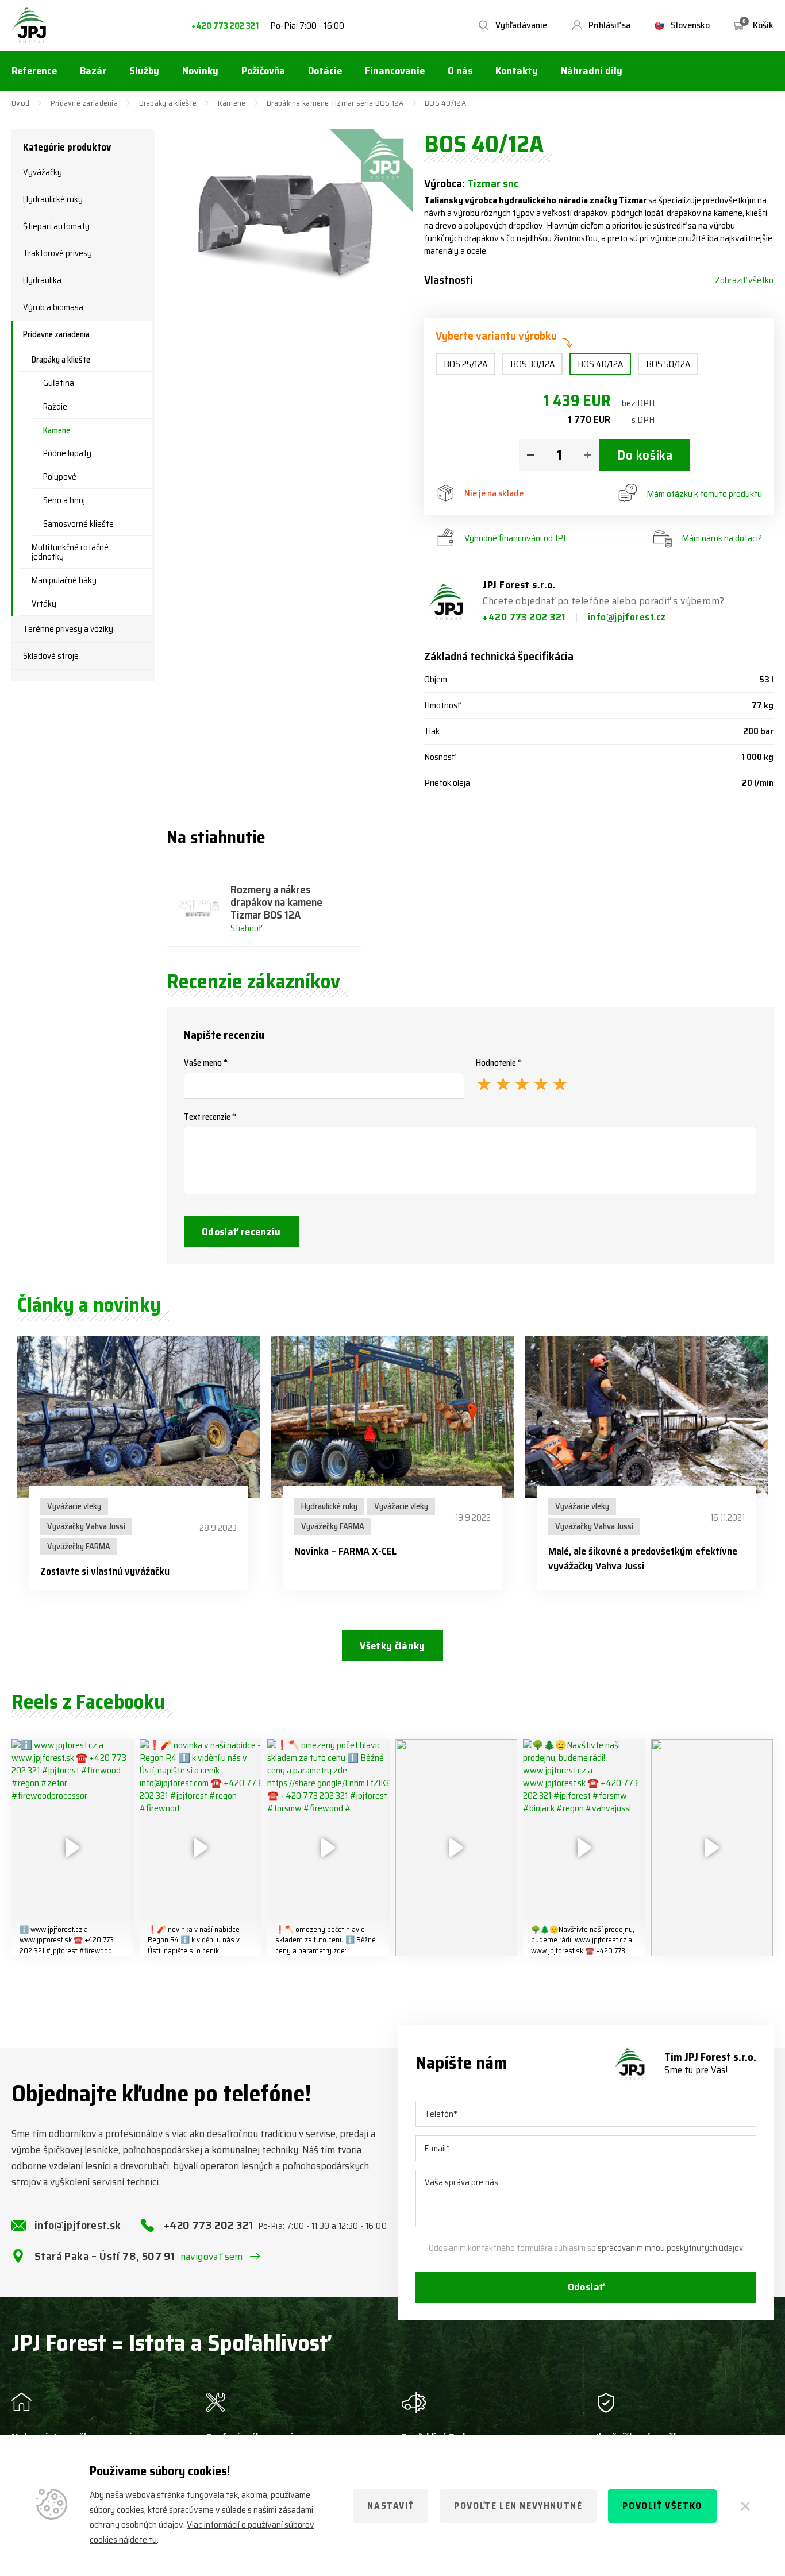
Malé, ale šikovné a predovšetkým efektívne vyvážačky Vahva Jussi (643, 1559)
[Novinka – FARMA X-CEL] (392, 1417)
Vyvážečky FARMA (79, 1547)
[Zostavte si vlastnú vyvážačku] (138, 1417)
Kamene (232, 103)
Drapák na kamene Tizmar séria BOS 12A (335, 103)
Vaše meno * (206, 1063)
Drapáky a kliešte (168, 103)
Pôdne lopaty (67, 453)
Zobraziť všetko (744, 280)
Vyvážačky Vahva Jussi (86, 1526)
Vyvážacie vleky (74, 1506)
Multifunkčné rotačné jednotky (70, 552)
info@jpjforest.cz (627, 617)
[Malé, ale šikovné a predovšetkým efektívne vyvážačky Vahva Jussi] (647, 1417)
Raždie (55, 407)
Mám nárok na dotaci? (722, 538)
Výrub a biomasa (53, 307)
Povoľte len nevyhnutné (518, 2506)
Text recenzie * (210, 1117)
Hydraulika (42, 280)
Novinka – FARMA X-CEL (345, 1551)
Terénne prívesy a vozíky (68, 629)
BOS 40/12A (600, 364)
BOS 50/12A (668, 364)
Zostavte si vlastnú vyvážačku (105, 1571)
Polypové (60, 477)
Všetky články (392, 1646)
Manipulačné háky (64, 580)
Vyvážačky (43, 172)
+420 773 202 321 (225, 26)
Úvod (20, 103)
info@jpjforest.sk (78, 2225)
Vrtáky (44, 604)
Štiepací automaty (56, 226)
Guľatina (59, 383)
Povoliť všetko (662, 2506)
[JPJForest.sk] (29, 25)
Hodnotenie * (499, 1063)
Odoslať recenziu (241, 1232)
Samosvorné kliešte (78, 524)
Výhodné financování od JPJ (515, 538)
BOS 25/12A (465, 364)
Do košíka (645, 455)
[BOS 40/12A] (290, 213)
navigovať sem (212, 2257)
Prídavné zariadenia (84, 103)
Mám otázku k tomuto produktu (704, 494)
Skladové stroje (51, 656)
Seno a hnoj (64, 500)
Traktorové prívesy (57, 253)
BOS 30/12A (532, 364)
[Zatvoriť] (744, 2506)
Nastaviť (390, 2506)
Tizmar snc (493, 183)
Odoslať (586, 2287)
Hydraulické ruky (53, 199)
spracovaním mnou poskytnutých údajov (670, 2248)
